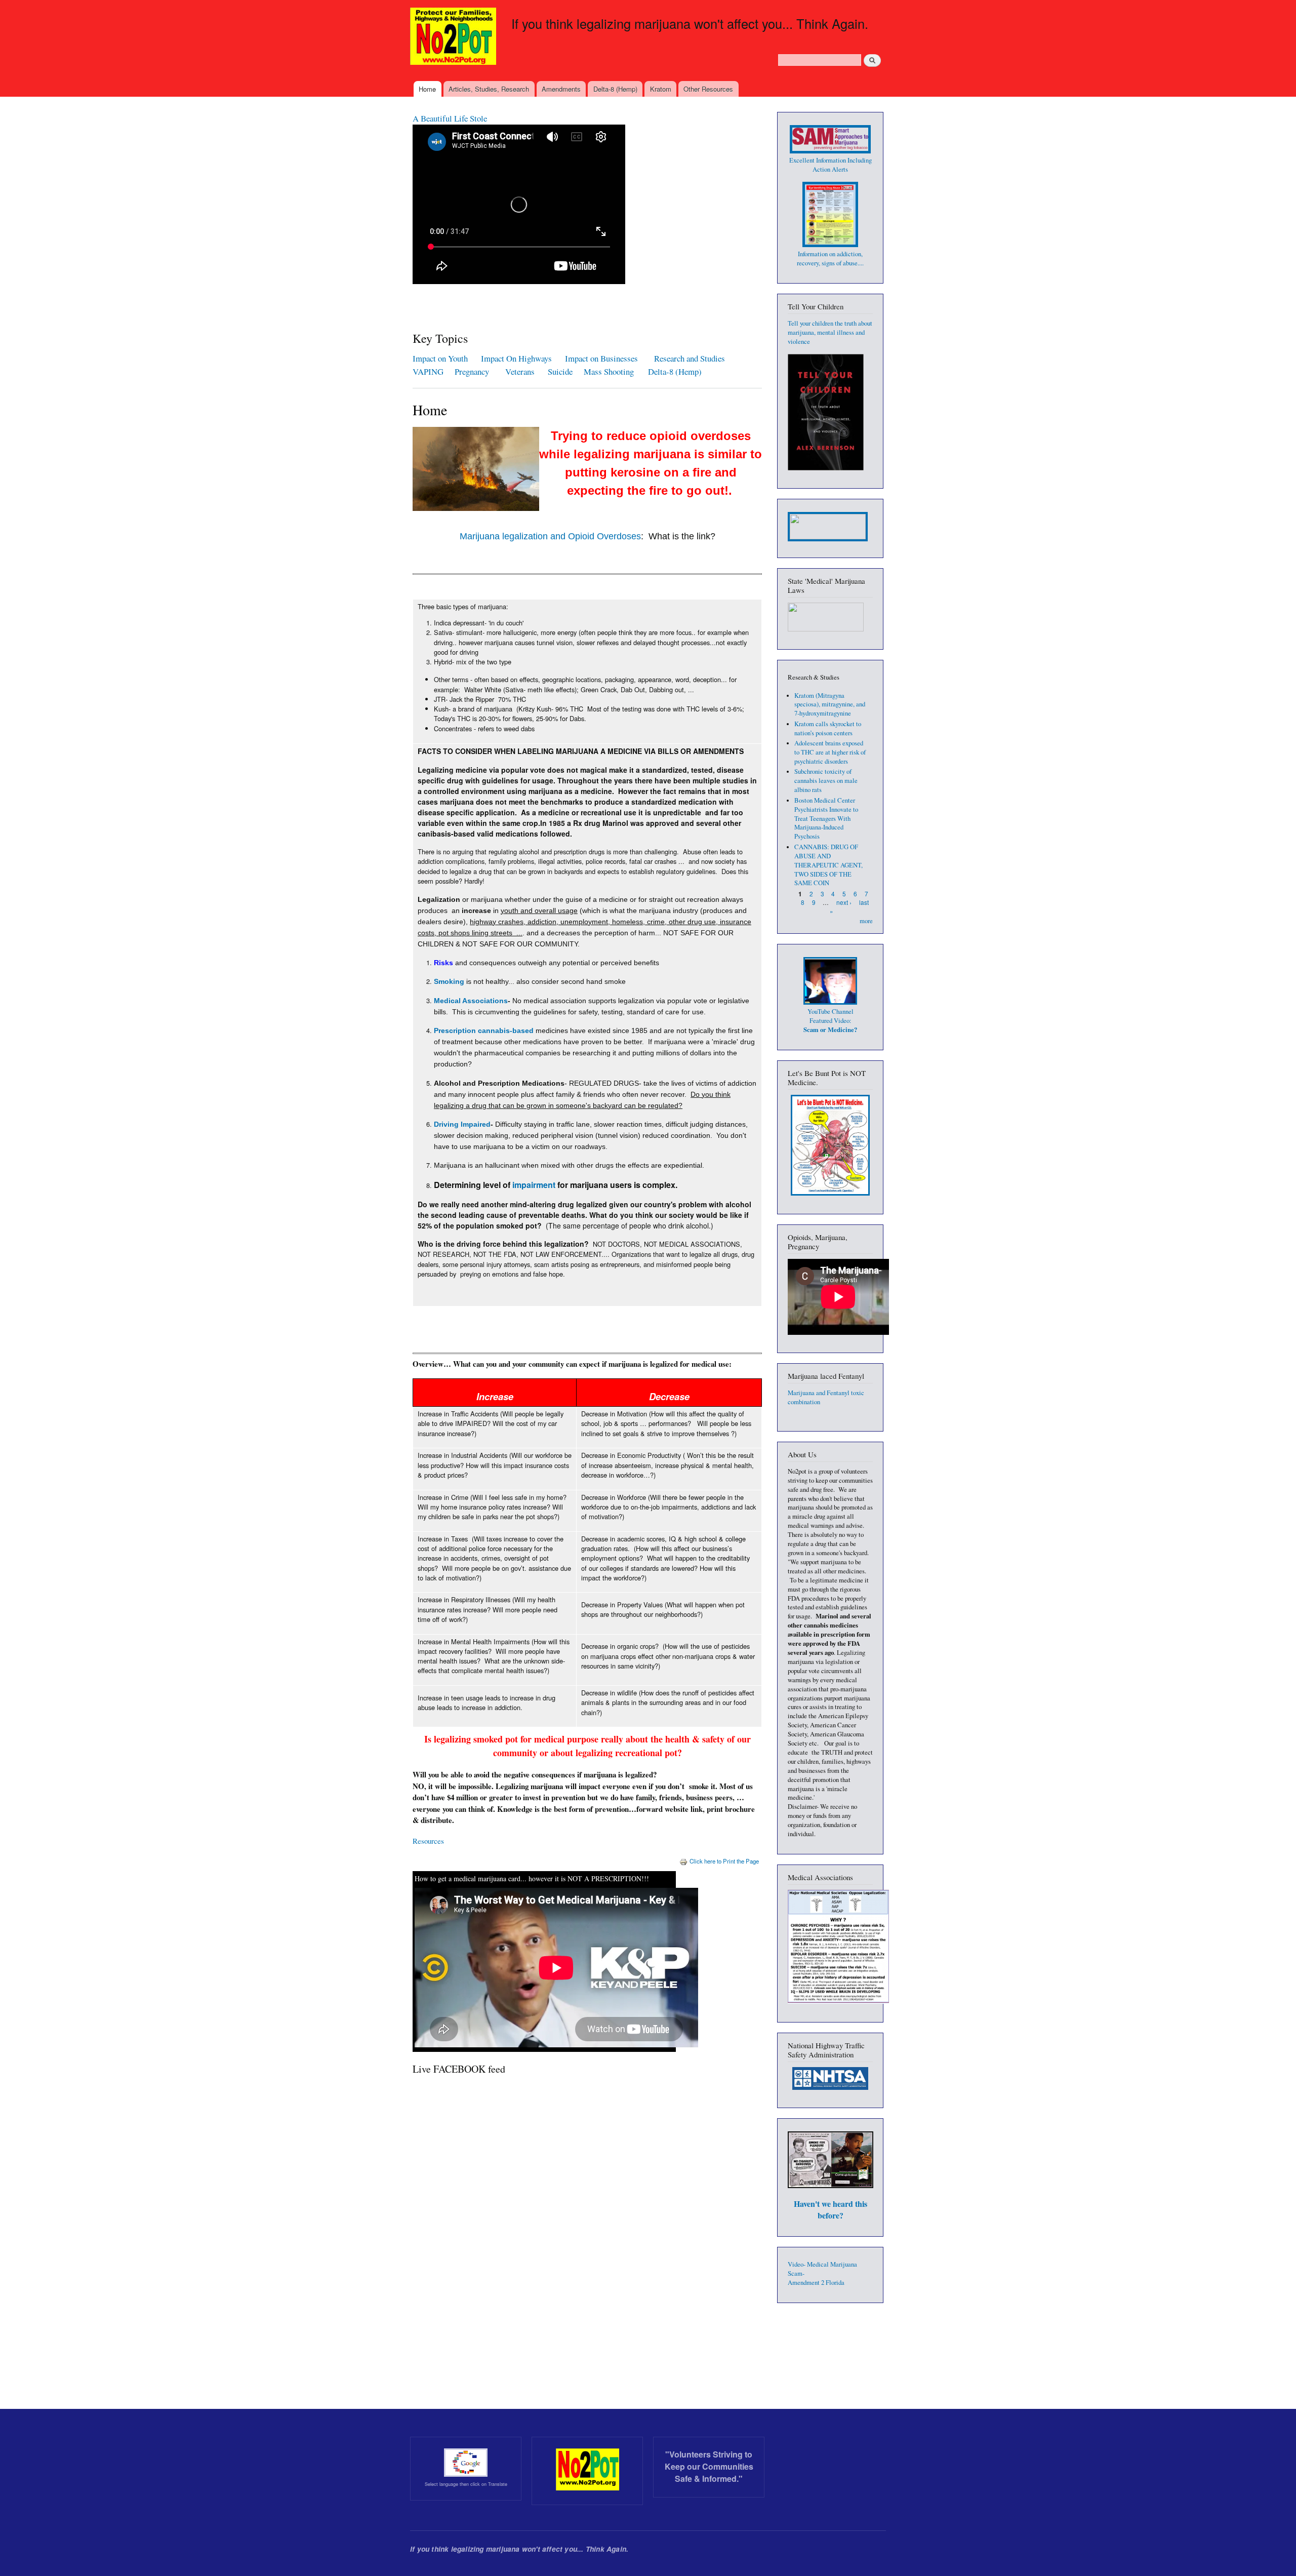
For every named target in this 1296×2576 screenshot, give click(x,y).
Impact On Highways (516, 358)
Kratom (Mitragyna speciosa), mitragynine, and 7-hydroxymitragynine (830, 705)
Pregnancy (473, 371)
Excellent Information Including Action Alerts (831, 165)
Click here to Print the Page (724, 1861)
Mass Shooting (609, 371)
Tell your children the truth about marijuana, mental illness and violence (830, 332)
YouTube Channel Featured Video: (830, 1021)
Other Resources (708, 89)
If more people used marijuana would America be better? (507, 118)
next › (844, 902)
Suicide (562, 371)
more (866, 921)
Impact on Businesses (601, 358)
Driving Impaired (462, 1124)
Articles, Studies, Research (489, 89)
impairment (534, 1185)
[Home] (454, 37)
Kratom (661, 89)
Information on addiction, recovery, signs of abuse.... (830, 259)
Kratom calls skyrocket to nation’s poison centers (828, 728)
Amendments (561, 89)
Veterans (520, 371)
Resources (428, 1841)
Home (427, 89)
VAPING (428, 371)
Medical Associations (471, 1001)
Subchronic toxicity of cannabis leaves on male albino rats (826, 781)
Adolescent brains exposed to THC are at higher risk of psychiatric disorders (830, 752)
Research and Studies (690, 358)
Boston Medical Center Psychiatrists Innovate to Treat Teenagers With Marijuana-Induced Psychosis (826, 819)
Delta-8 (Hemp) (615, 89)
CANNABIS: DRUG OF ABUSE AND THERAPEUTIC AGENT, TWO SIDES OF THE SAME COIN (828, 865)
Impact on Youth (440, 358)
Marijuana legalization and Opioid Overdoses (550, 536)
